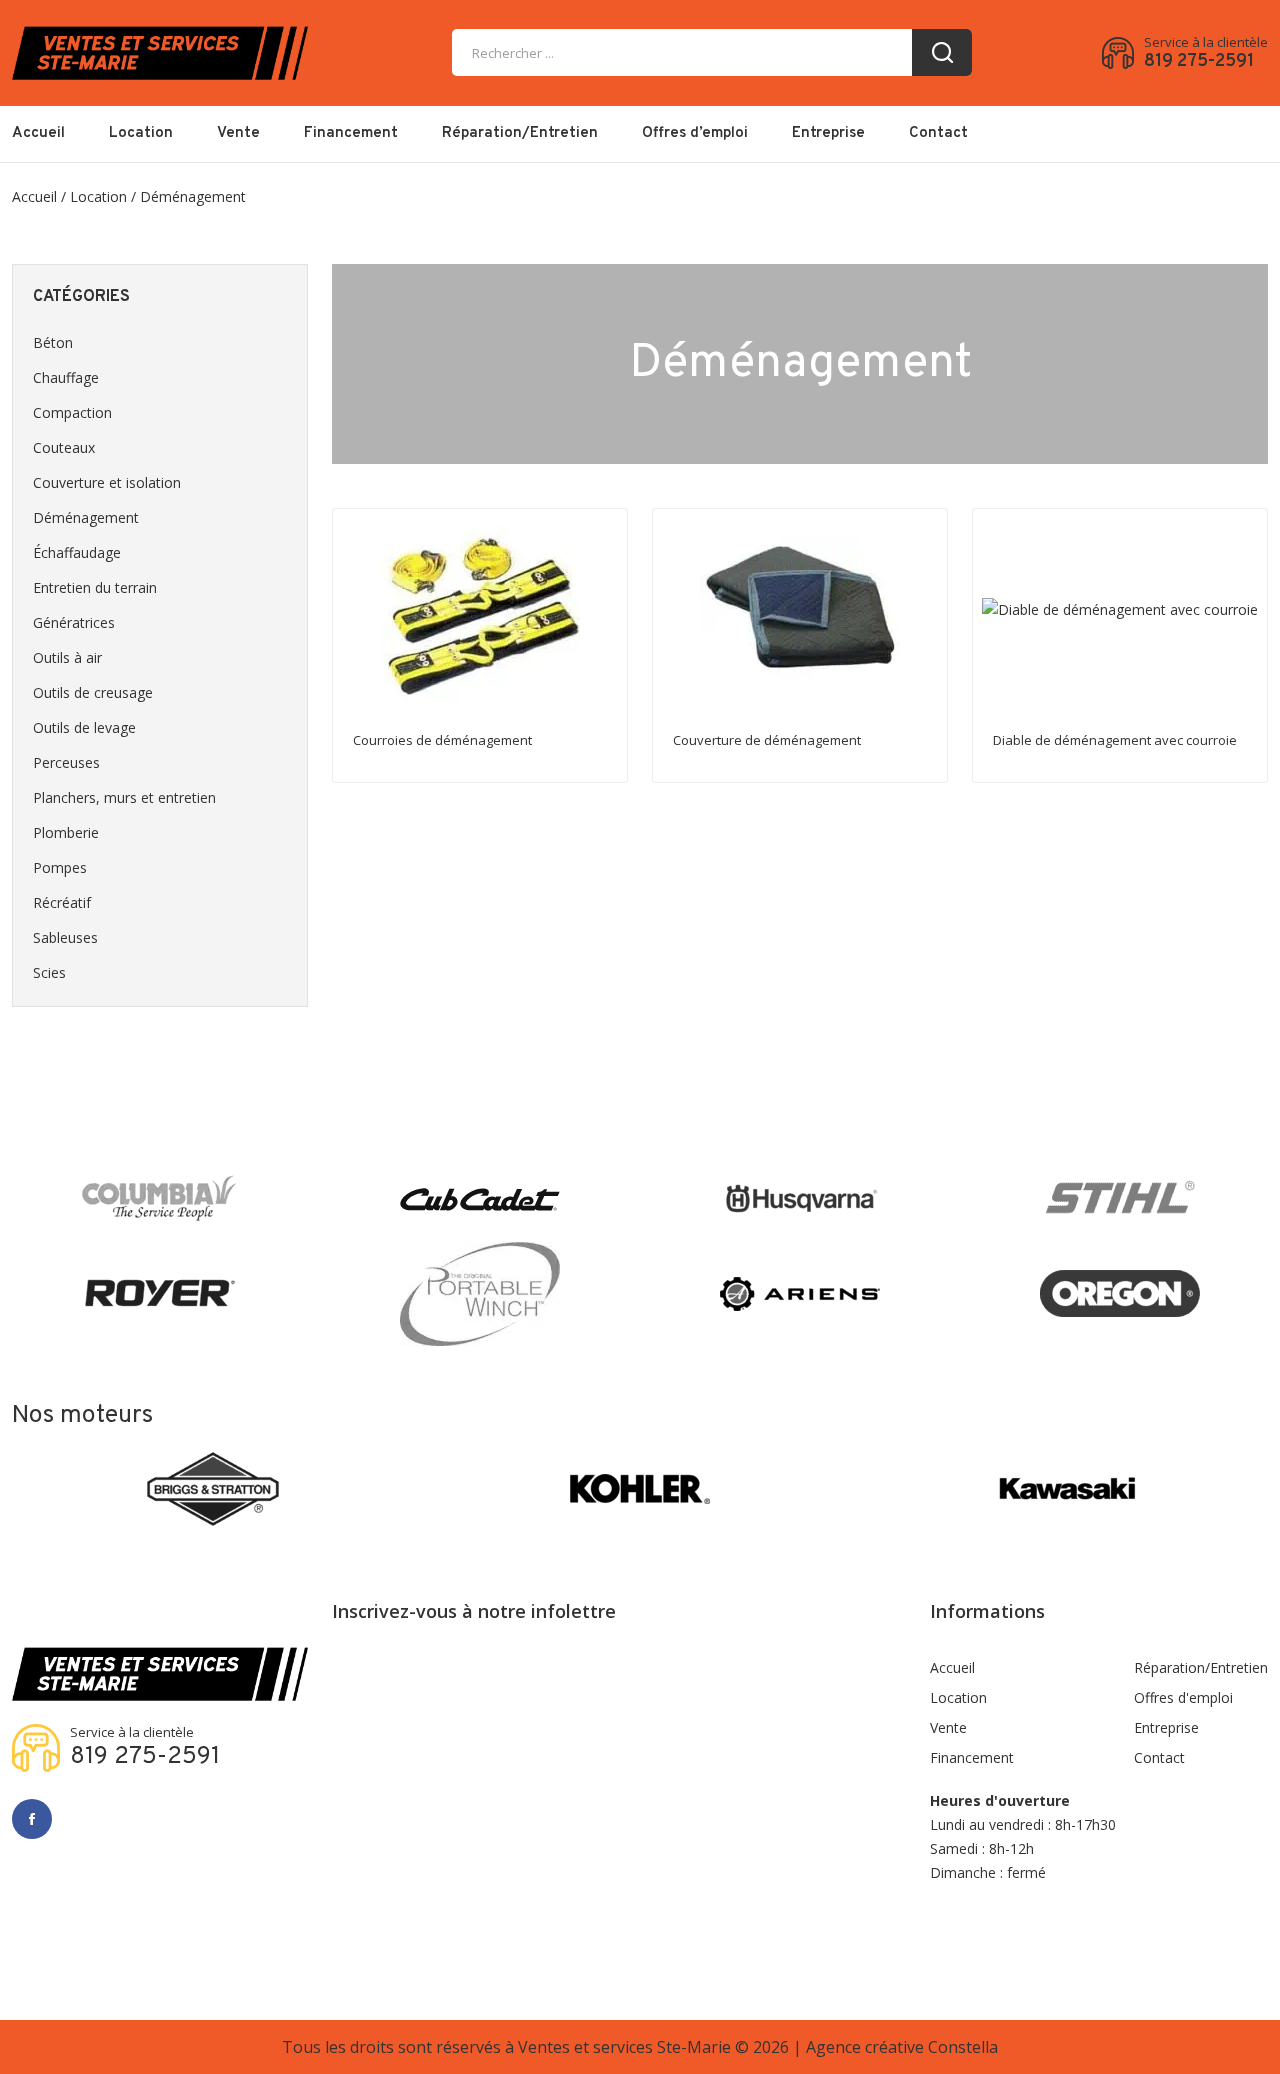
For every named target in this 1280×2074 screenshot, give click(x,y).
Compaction (72, 412)
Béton (53, 342)
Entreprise (828, 133)
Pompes (60, 867)
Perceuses (66, 762)
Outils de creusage (93, 692)
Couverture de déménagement (767, 740)
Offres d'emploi (1183, 1697)
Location (141, 133)
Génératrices (74, 622)
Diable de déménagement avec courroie (1115, 740)
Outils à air (67, 657)
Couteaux (64, 447)
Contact (938, 133)
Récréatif (62, 902)
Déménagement (86, 517)
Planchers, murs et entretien (124, 797)
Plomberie (66, 832)
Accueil (38, 133)
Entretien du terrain (95, 587)
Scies (49, 972)
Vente (238, 133)
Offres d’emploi (695, 133)
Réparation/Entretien (520, 133)
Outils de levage (84, 727)
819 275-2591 (1199, 62)
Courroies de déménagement (442, 740)
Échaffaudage (77, 552)
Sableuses (65, 937)
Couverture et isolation (107, 482)
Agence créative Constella (902, 2047)
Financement (351, 133)
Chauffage (66, 377)
